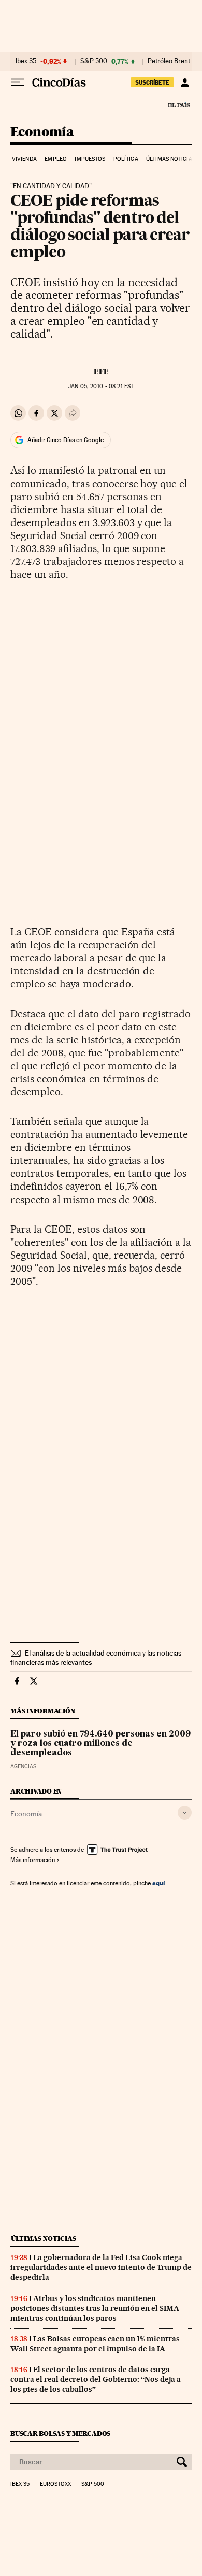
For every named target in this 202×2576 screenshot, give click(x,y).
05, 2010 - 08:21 (101, 386)
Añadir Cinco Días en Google (66, 440)
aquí (158, 1883)
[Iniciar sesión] (185, 82)
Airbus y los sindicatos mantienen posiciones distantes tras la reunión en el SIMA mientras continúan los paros (95, 2308)
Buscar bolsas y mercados (60, 2434)
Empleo (56, 159)
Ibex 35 (26, 61)
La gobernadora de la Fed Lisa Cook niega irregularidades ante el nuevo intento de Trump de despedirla (101, 2267)
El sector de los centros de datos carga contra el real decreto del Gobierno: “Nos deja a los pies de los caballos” (96, 2379)
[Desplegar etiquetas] (185, 1813)
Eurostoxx (55, 2484)
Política (126, 159)
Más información (33, 1860)
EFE (101, 371)
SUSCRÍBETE (152, 82)
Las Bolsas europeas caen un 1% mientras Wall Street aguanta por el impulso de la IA (95, 2344)
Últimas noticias (171, 159)
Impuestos (90, 159)
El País (179, 105)
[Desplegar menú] (18, 82)
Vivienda (24, 159)
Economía (42, 133)
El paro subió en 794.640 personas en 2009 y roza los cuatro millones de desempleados (100, 1744)
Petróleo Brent (169, 61)
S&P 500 (94, 61)
